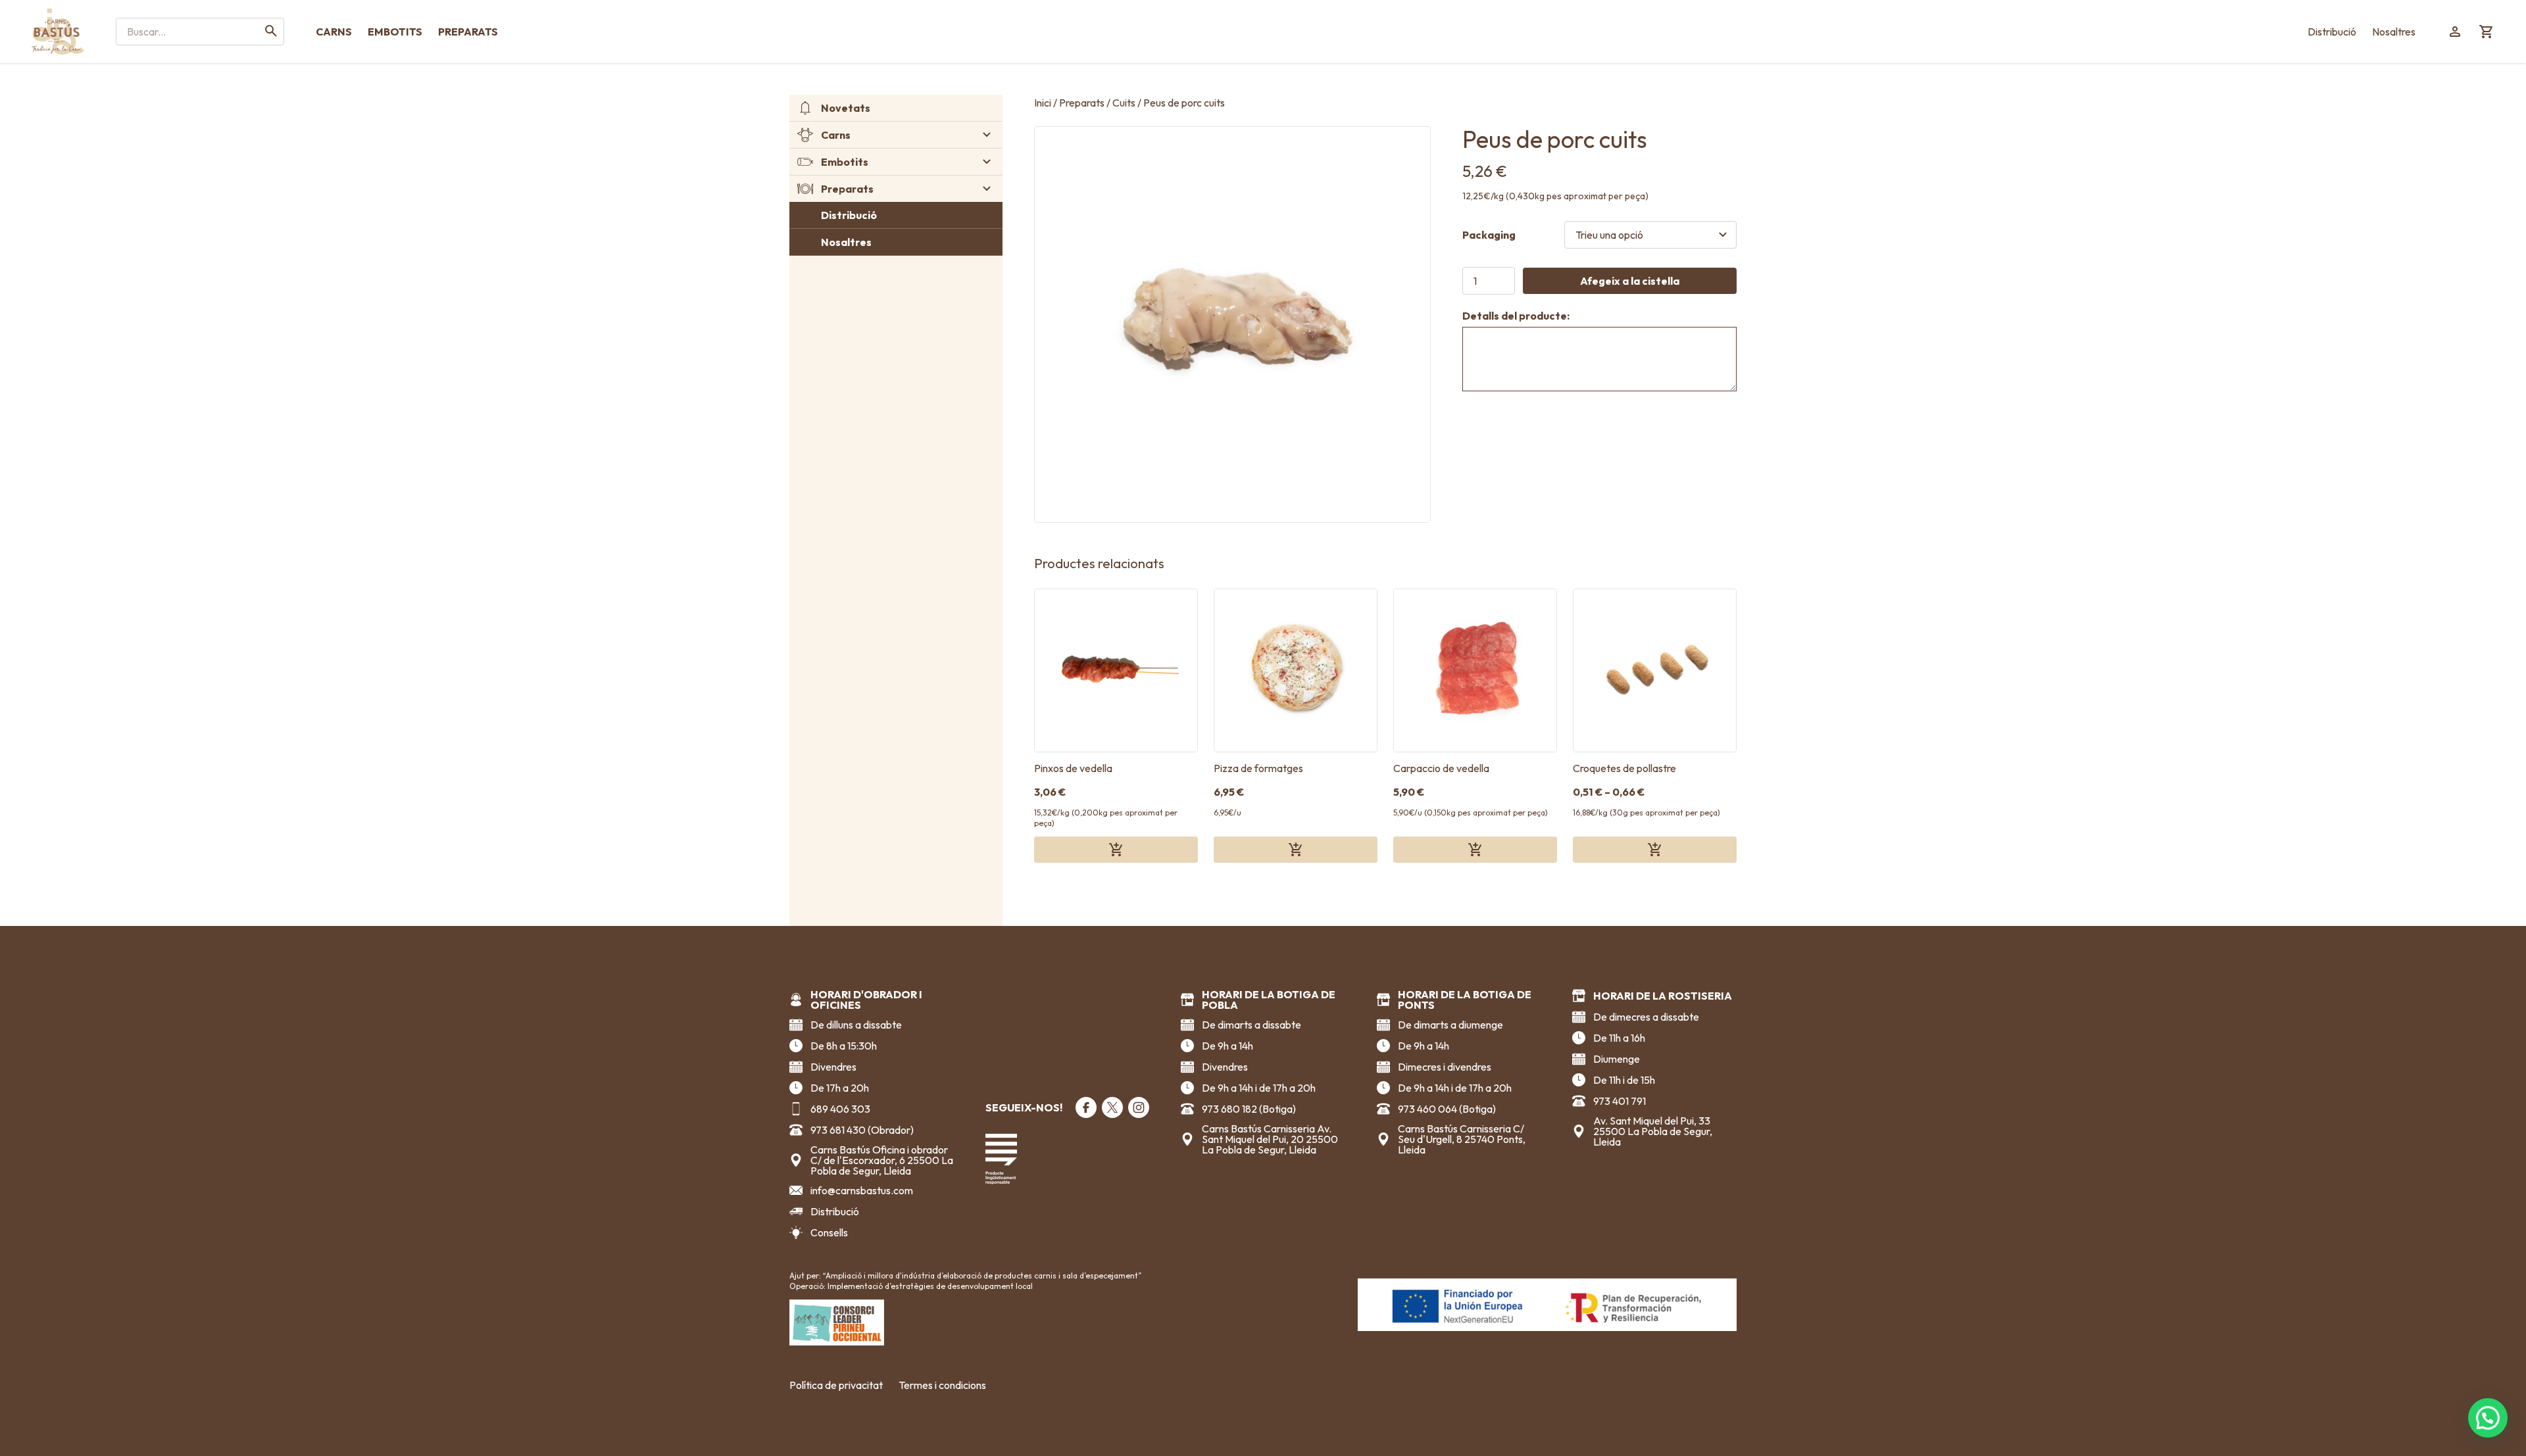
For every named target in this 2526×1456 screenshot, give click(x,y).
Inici (1043, 103)
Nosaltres (2394, 32)
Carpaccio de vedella (1441, 768)
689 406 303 (840, 1109)
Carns (334, 32)
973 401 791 (1620, 1101)
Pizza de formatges (1258, 768)
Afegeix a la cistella (1630, 281)
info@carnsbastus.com (862, 1190)
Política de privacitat (836, 1385)
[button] (2488, 1418)
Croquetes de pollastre (1624, 768)
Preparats (468, 32)
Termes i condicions (942, 1385)
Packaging (1489, 235)
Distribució (2332, 32)
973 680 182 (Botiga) (1249, 1109)
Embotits (395, 32)
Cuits (1124, 103)
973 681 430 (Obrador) (862, 1130)
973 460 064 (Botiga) (1447, 1109)
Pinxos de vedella (1073, 768)
